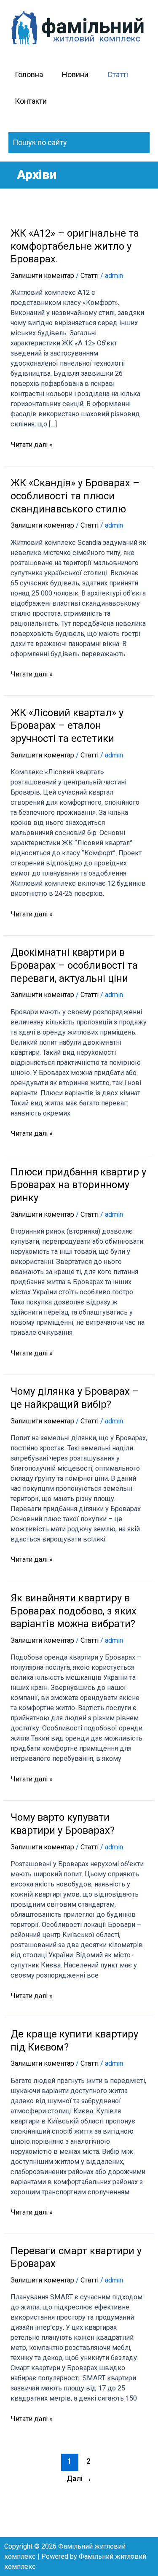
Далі (79, 2479)
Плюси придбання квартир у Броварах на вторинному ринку (78, 1185)
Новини (75, 74)
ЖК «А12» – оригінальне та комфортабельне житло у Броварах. (75, 246)
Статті (118, 74)
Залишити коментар (42, 276)
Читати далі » (32, 444)
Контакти (31, 101)
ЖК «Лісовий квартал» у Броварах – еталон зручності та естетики (67, 726)
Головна (29, 74)
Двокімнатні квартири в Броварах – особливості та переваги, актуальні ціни (74, 965)
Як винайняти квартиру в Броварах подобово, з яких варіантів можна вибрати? (74, 1611)
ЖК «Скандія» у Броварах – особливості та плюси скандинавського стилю (75, 496)
